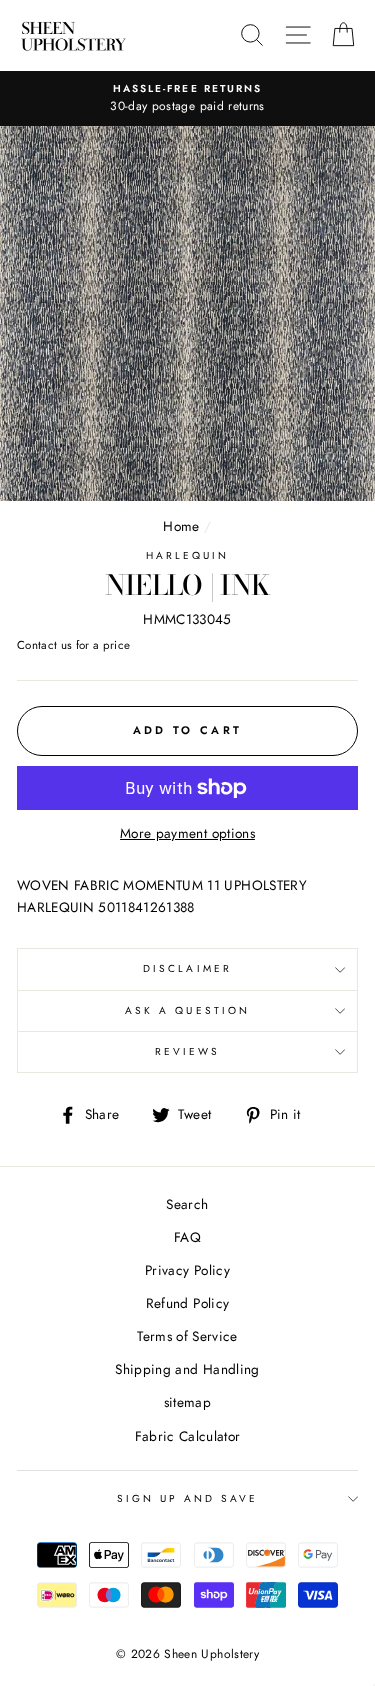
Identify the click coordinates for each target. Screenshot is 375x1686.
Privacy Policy (187, 1270)
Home (181, 526)
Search (187, 1204)
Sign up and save (188, 1498)
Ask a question (187, 1010)
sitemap (187, 1402)
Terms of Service (187, 1336)
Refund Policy (187, 1303)
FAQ (187, 1237)
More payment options (187, 833)
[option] (187, 99)
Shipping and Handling (187, 1369)
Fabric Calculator (188, 1436)
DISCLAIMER (187, 968)
